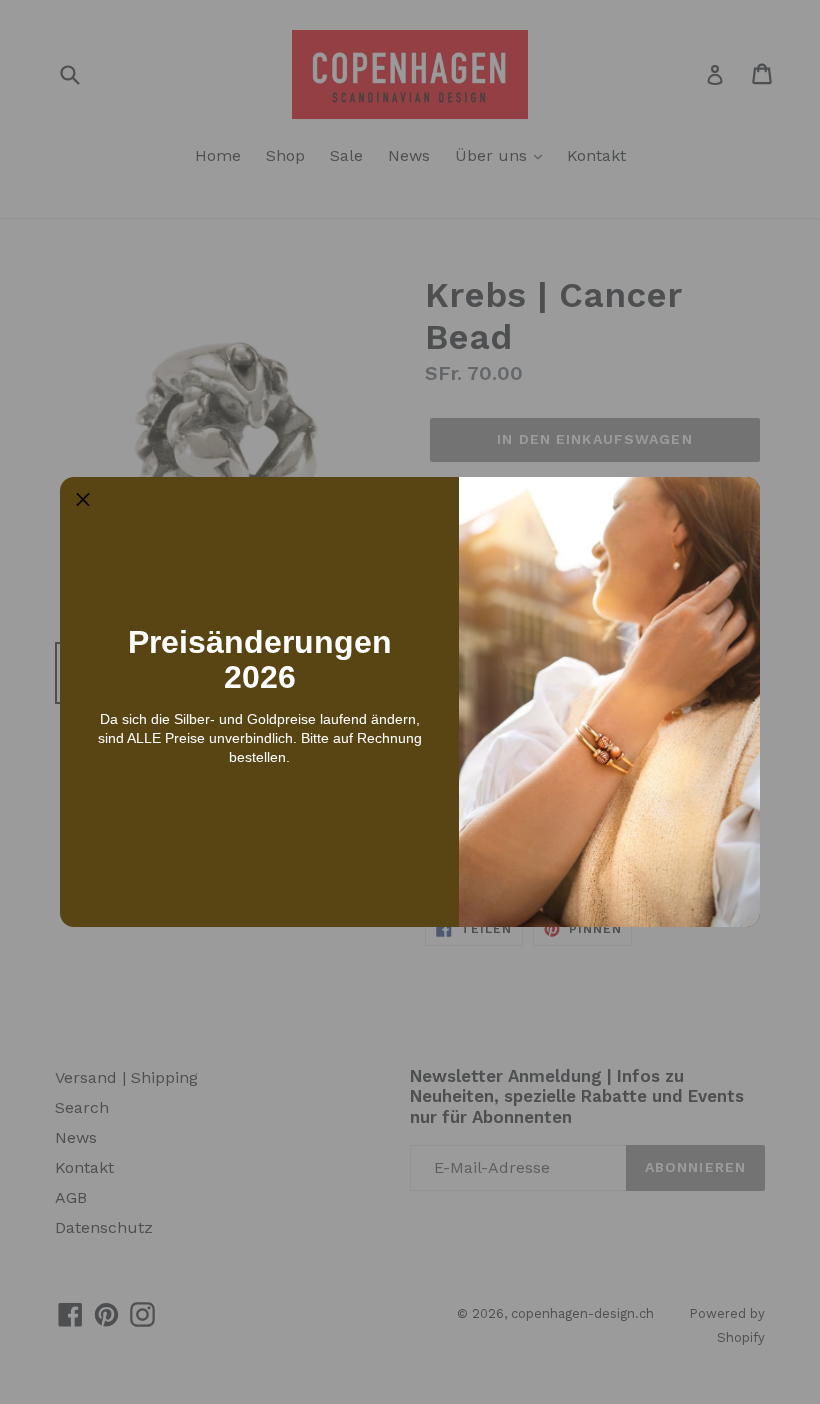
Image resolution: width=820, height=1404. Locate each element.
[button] (83, 500)
